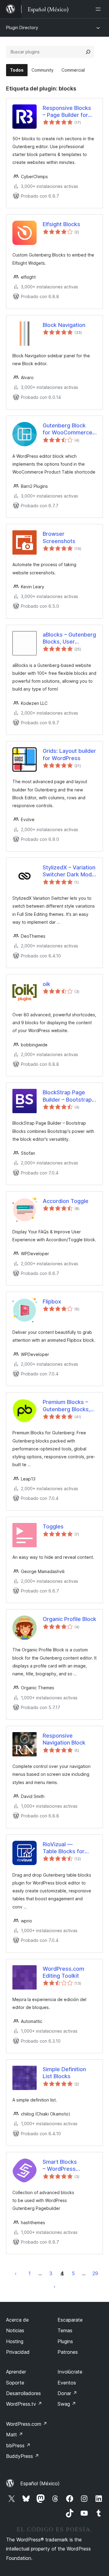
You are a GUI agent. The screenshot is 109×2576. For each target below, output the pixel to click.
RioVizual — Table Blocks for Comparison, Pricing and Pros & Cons (68, 1848)
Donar (67, 2393)
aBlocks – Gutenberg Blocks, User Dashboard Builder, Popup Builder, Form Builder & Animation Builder (69, 638)
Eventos (67, 2383)
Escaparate (70, 2320)
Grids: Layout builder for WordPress (69, 754)
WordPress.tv (24, 2404)
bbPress (18, 2445)
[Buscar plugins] (88, 52)
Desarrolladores (23, 2393)
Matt (15, 2435)
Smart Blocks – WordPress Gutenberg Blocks (66, 2166)
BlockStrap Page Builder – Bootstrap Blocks (67, 1096)
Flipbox (52, 1302)
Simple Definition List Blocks (64, 2073)
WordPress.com (27, 2424)
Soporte (15, 2383)
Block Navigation (64, 325)
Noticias (15, 2330)
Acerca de (17, 2320)
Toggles (53, 1526)
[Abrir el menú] (99, 9)
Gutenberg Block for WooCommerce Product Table (68, 429)
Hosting (15, 2341)
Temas (65, 2330)
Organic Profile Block (69, 1619)
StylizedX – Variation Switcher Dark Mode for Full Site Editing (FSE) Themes (69, 871)
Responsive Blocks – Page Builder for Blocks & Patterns (67, 112)
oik (46, 984)
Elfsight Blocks (61, 224)
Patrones (68, 2352)
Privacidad (18, 2352)
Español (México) (40, 2483)
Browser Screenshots (59, 537)
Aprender (16, 2372)
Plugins (65, 2341)
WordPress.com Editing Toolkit (63, 1972)
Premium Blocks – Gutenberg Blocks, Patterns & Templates (66, 1406)
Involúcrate (70, 2372)
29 (95, 2273)
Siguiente (54, 2286)
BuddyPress (23, 2456)
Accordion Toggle (66, 1201)
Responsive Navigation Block (64, 1739)
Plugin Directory (22, 27)
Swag (67, 2404)
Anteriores (16, 2273)
